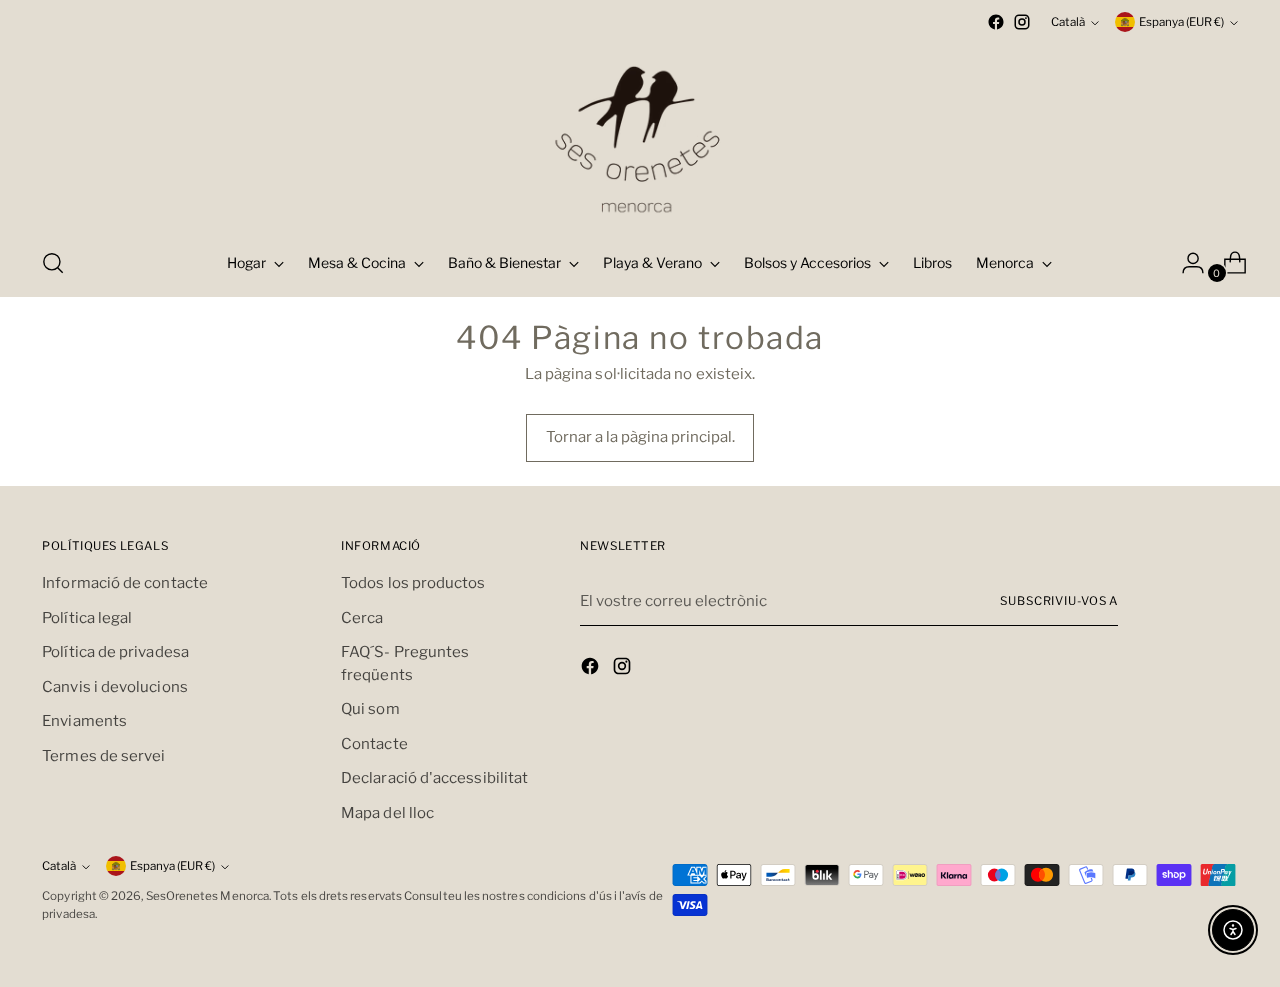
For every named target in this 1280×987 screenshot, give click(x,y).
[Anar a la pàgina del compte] (1185, 263)
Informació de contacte (125, 583)
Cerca (362, 618)
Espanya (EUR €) (1181, 22)
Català (1068, 22)
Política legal (87, 618)
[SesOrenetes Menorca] (640, 132)
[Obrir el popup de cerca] (53, 263)
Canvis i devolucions (115, 687)
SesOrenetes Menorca (207, 896)
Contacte (374, 744)
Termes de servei (103, 756)
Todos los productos (413, 583)
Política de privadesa (115, 652)
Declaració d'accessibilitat (434, 778)
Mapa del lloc (387, 813)
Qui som (370, 709)
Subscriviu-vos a (1059, 601)
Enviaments (84, 721)
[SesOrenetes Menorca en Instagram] (1022, 22)
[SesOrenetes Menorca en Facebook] (996, 22)
